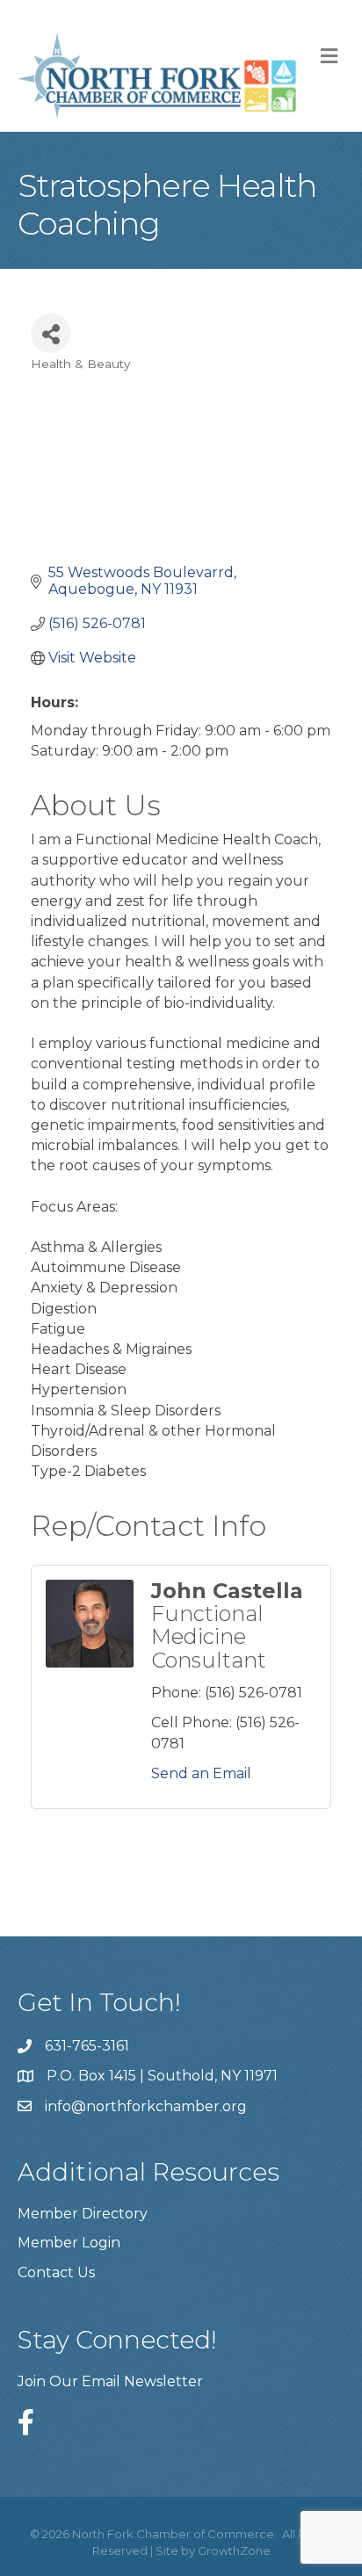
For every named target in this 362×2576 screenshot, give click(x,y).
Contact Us (56, 2272)
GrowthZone (234, 2551)
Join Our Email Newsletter (110, 2381)
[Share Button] (51, 333)
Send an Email (201, 1773)
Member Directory (83, 2214)
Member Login (69, 2243)
